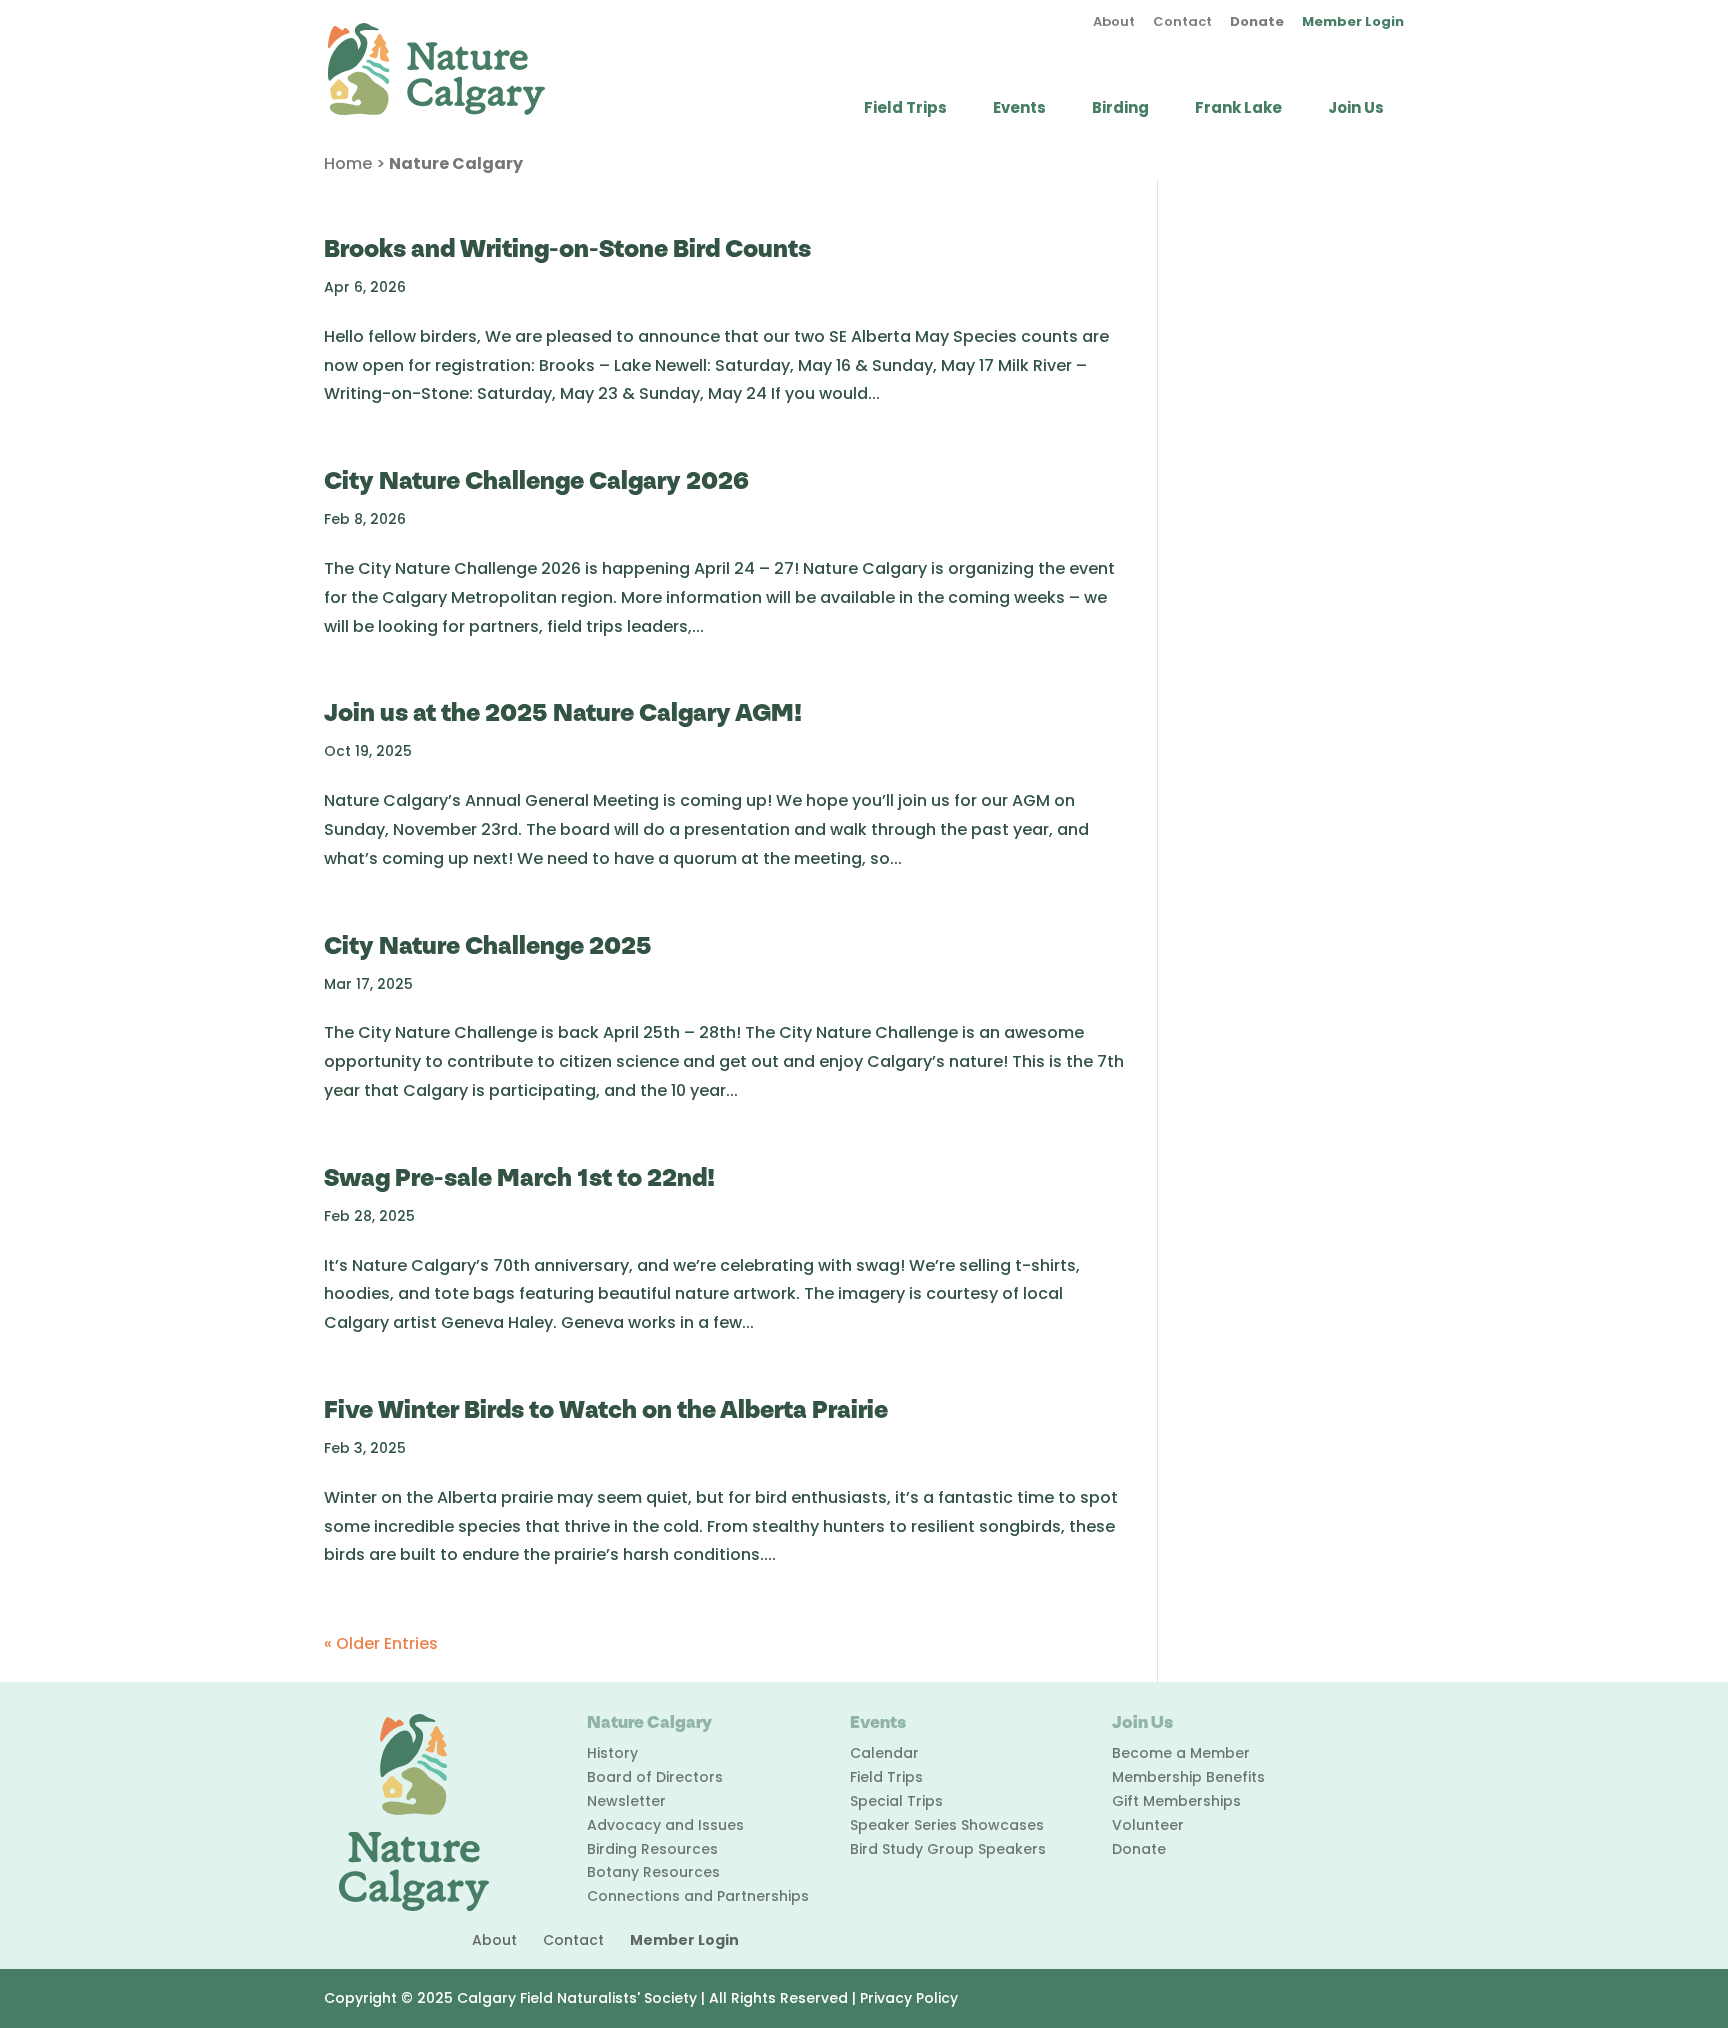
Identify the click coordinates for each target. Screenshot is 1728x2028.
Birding (1120, 109)
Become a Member (1181, 1753)
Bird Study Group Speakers (948, 1849)
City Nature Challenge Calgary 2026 (536, 481)
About (1114, 23)
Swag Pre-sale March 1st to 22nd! (519, 1178)
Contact (1182, 23)
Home (348, 163)
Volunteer (1148, 1825)
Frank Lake (1238, 109)
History (612, 1753)
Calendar (884, 1753)
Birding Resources (652, 1849)
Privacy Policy (909, 1998)
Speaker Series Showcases (947, 1825)
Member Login (1353, 23)
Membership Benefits (1188, 1777)
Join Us (1356, 109)
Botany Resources (653, 1872)
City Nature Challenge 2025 (488, 946)
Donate (1257, 23)
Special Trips (896, 1801)
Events (1019, 109)
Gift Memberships (1176, 1801)
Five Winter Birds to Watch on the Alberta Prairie (606, 1410)
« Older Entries (381, 1643)
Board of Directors (655, 1777)
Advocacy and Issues (665, 1825)
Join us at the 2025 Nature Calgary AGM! (563, 713)
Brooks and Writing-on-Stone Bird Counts (567, 249)
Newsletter (626, 1801)
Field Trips (905, 109)
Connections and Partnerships (698, 1896)
